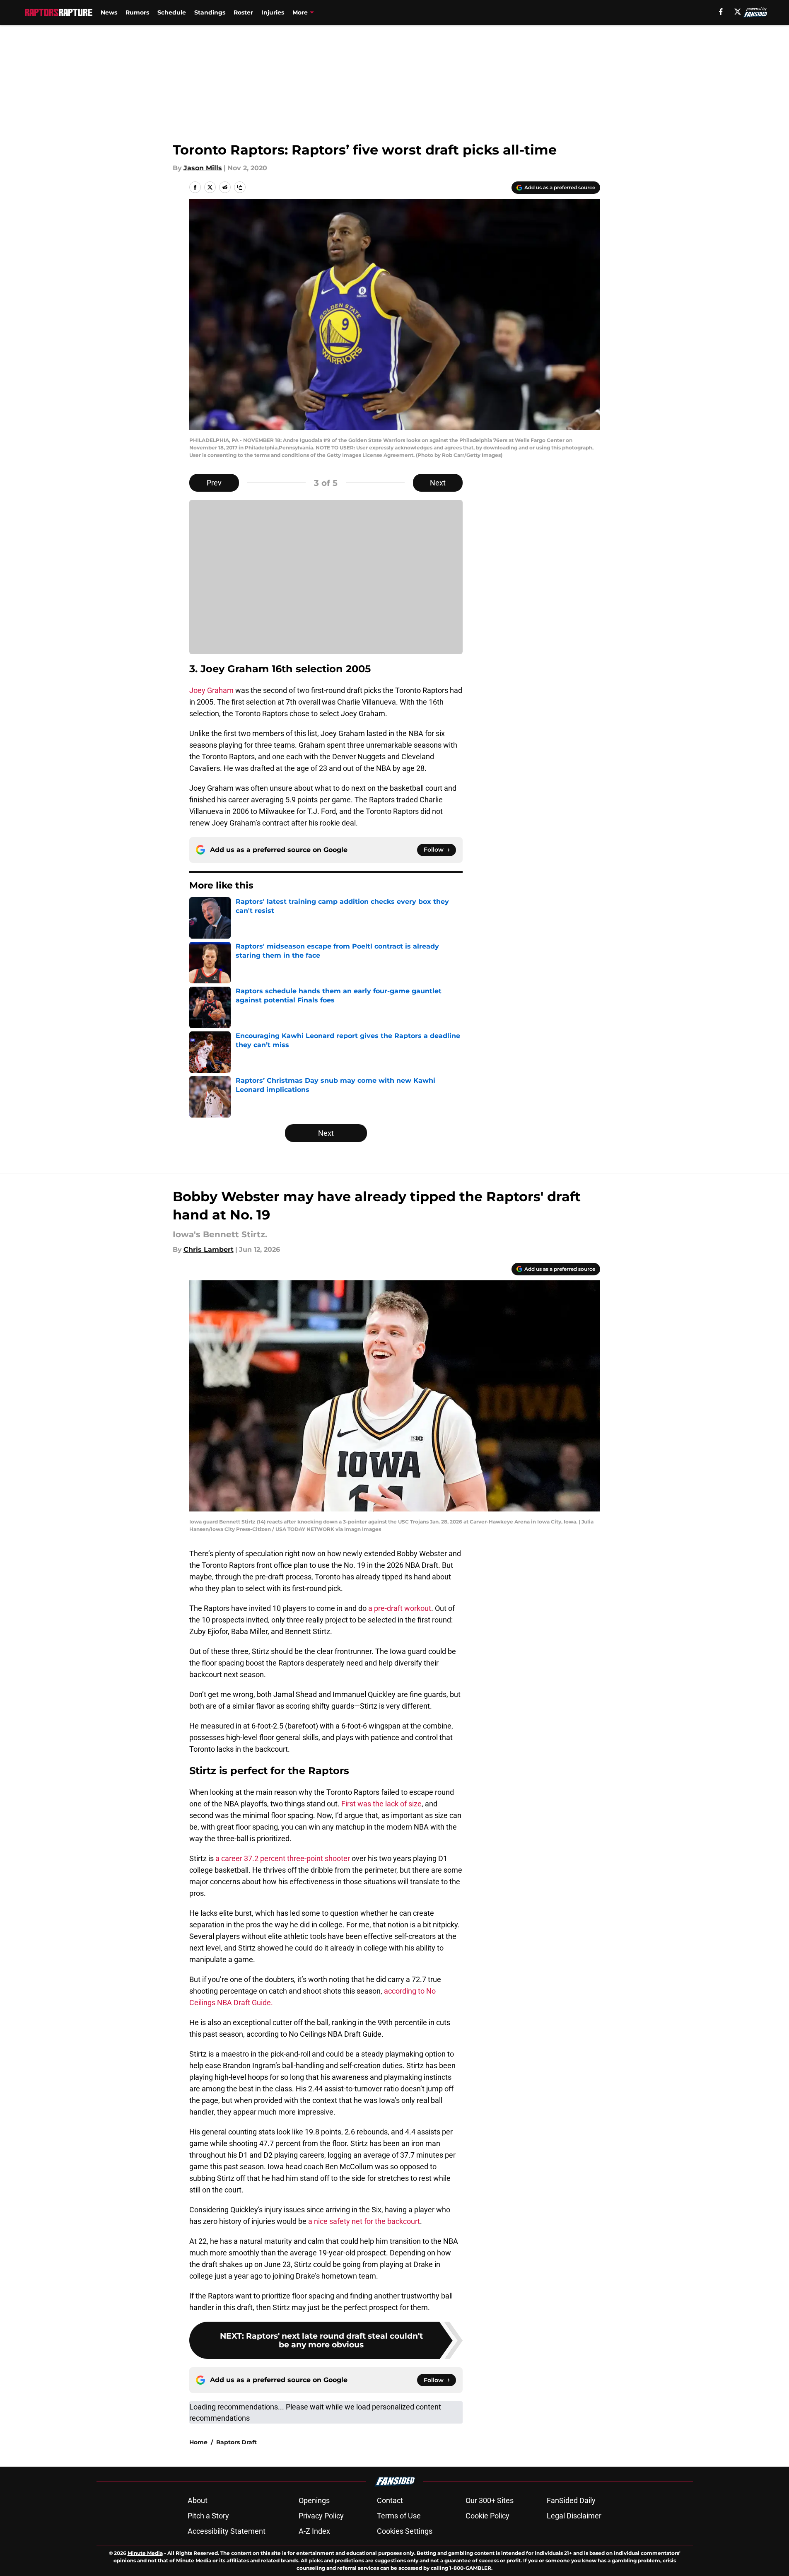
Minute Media (145, 2553)
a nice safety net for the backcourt (364, 2221)
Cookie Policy (487, 2516)
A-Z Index (314, 2531)
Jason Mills (203, 168)
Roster (243, 12)
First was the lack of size (381, 1804)
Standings (210, 12)
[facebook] (721, 12)
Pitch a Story (208, 2516)
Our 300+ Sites (490, 2500)
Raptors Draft (236, 2442)
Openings (314, 2500)
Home (198, 2442)
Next (438, 483)
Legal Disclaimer (574, 2516)
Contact (390, 2500)
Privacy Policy (321, 2516)
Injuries (273, 12)
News (109, 12)
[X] (738, 12)
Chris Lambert (209, 1249)
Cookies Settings (405, 2531)
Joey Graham (211, 690)
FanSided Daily (571, 2500)
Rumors (137, 12)
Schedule (172, 12)
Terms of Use (399, 2516)
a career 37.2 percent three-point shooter (284, 1858)
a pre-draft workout (400, 1608)
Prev (214, 483)
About (198, 2500)
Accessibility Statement (227, 2531)
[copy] (240, 187)
